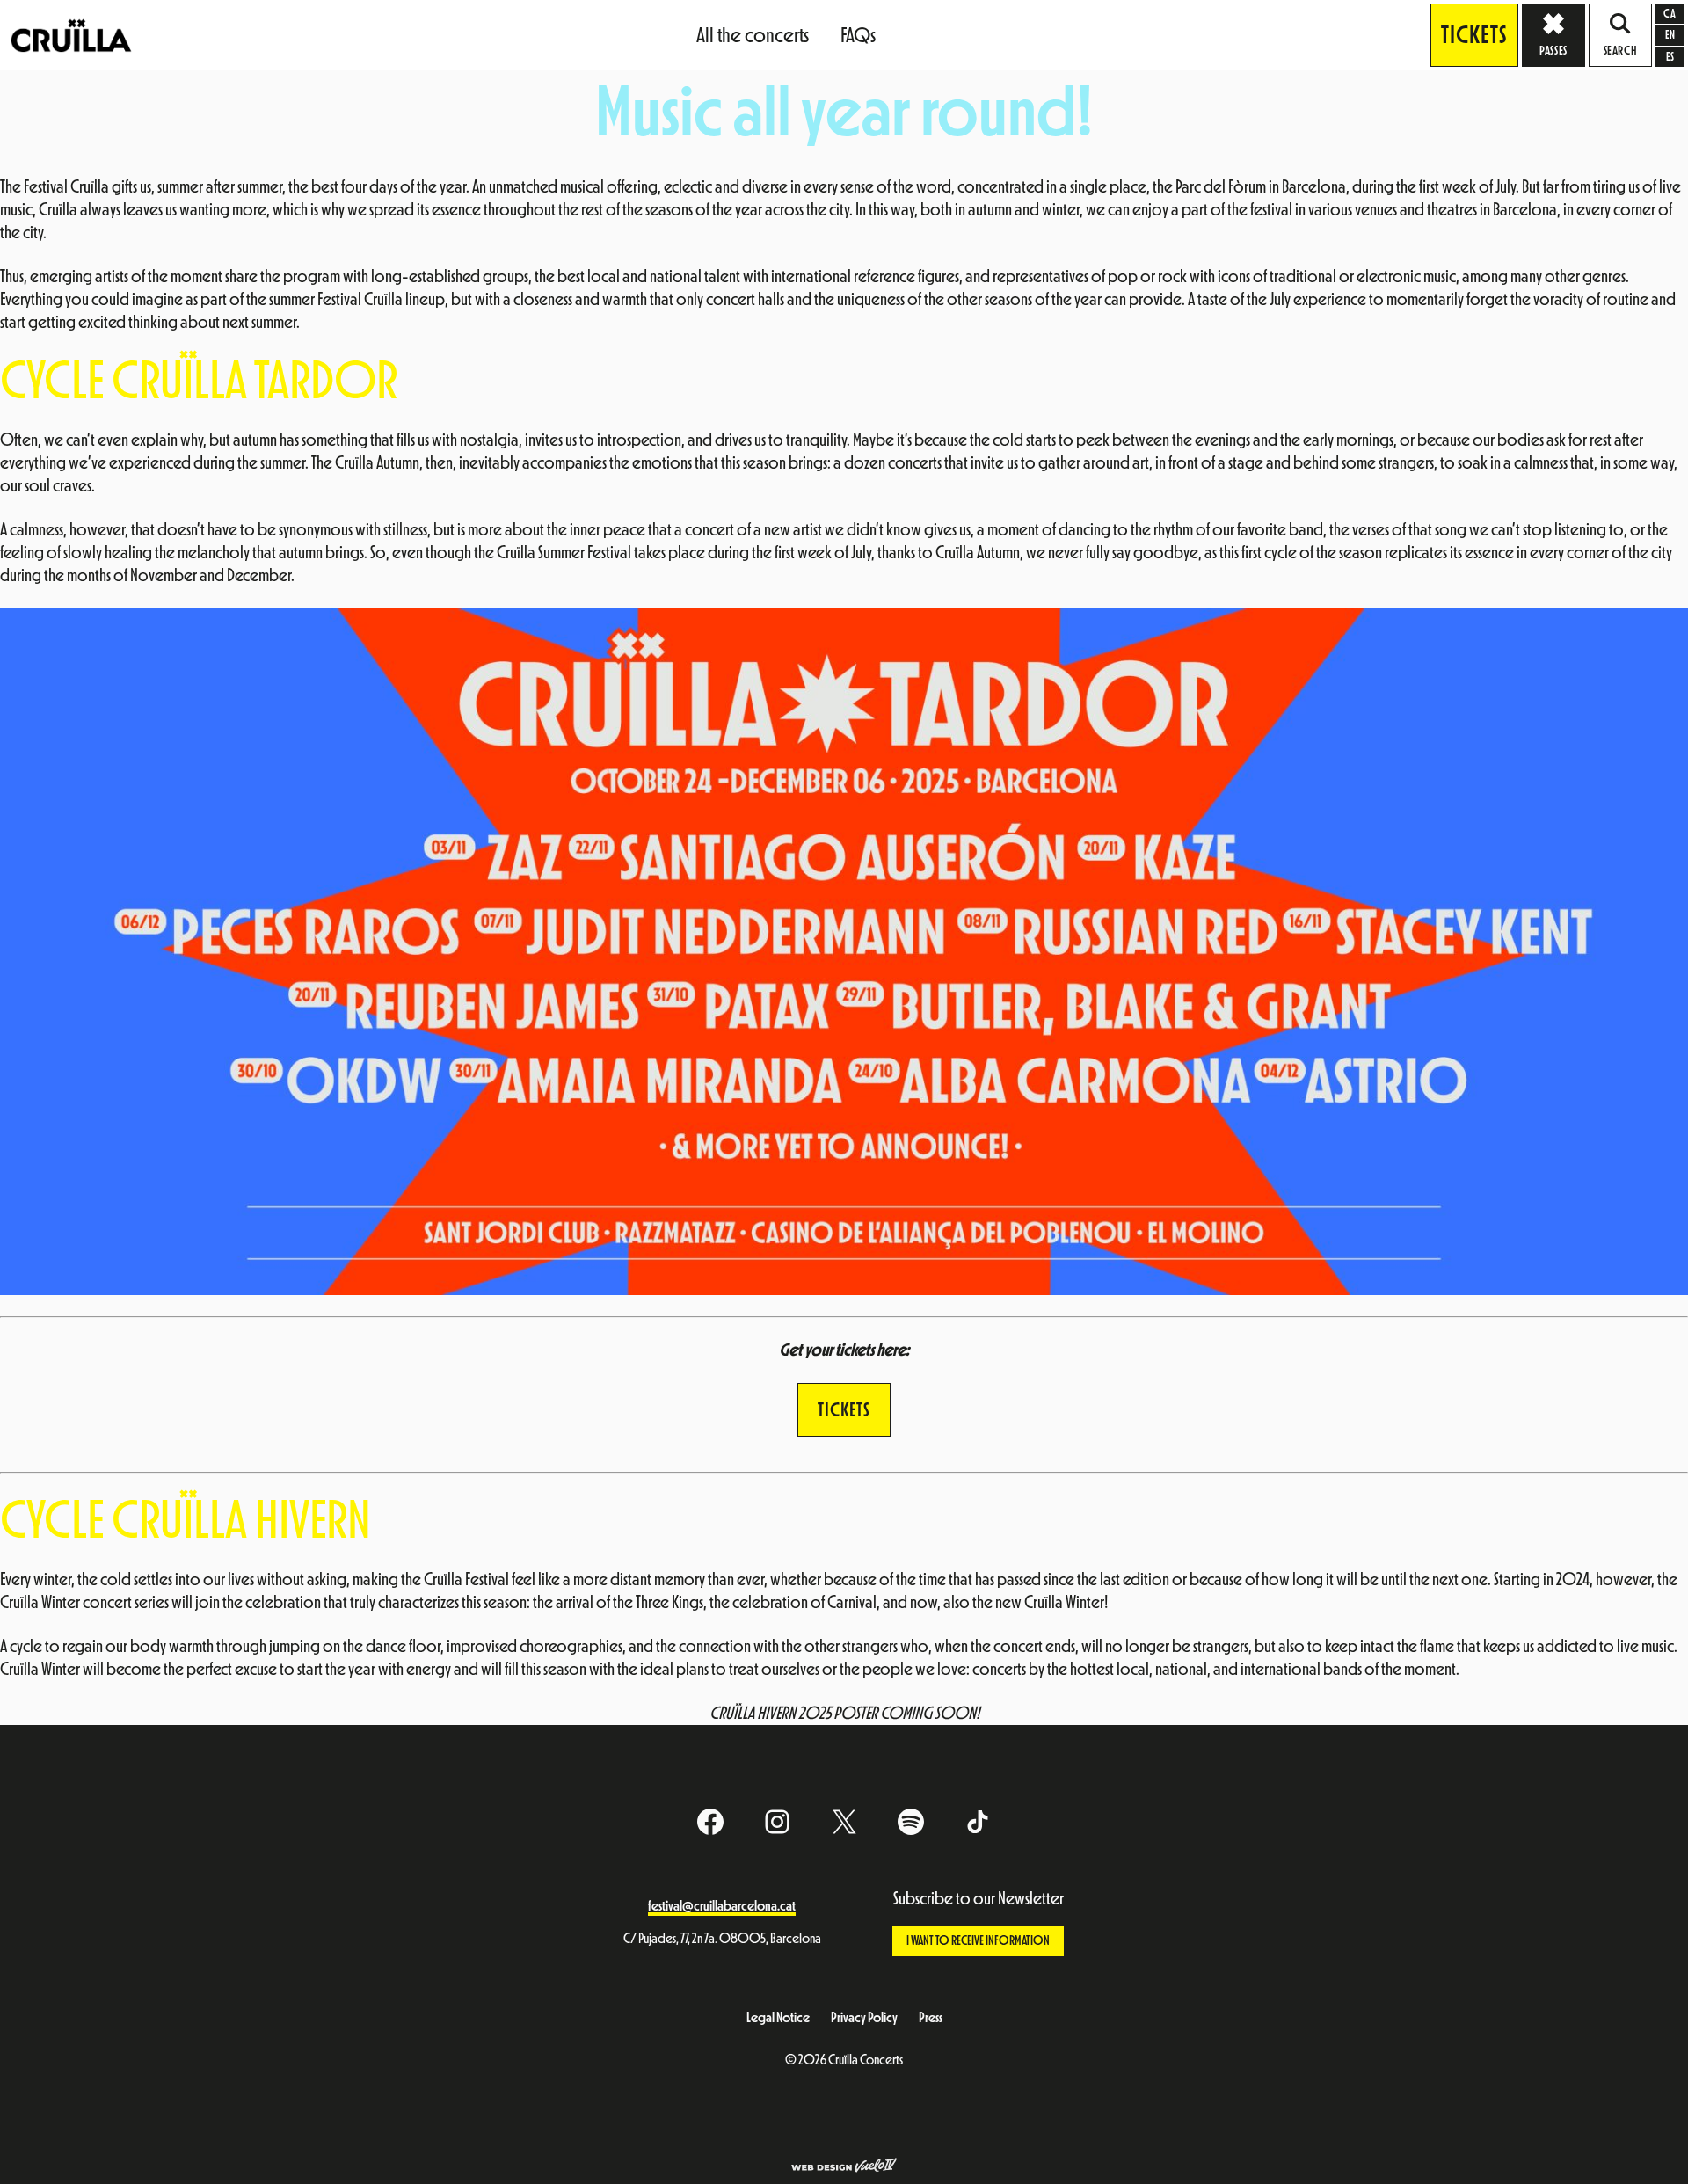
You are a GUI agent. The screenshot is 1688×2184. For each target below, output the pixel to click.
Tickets (1474, 35)
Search (1620, 51)
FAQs (858, 35)
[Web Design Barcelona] (844, 2167)
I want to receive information (978, 1941)
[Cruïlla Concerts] (73, 34)
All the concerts (753, 35)
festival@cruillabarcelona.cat (722, 1906)
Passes (1553, 51)
